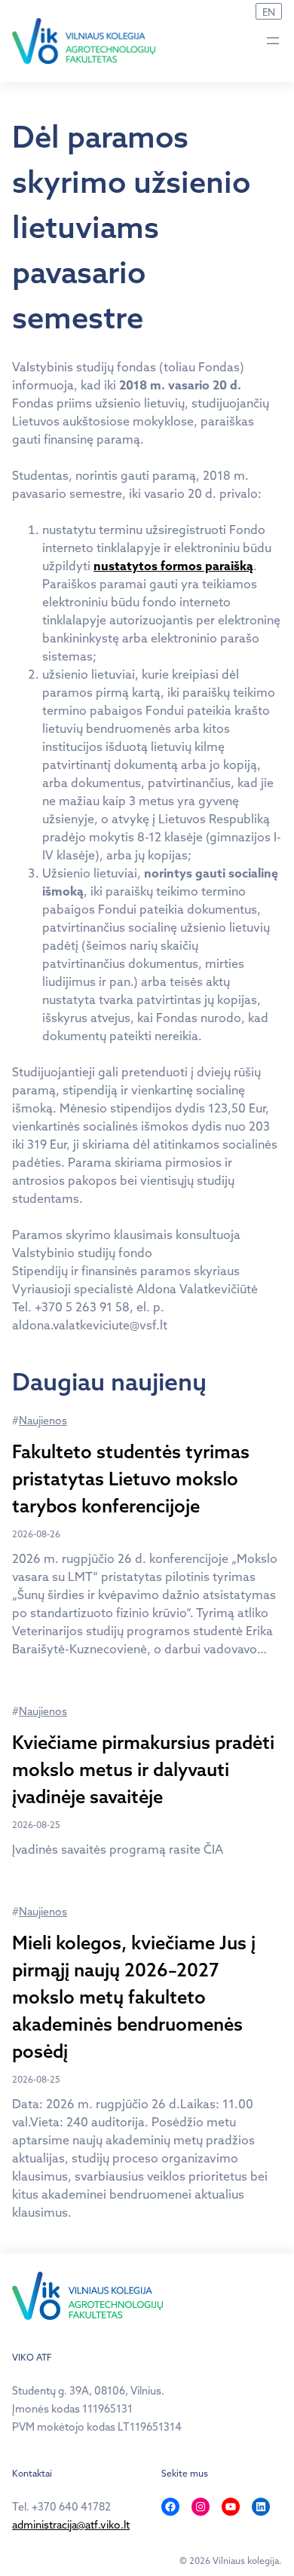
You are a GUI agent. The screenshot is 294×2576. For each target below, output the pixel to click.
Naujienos (43, 1421)
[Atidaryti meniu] (273, 41)
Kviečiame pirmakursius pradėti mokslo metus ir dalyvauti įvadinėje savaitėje (143, 1769)
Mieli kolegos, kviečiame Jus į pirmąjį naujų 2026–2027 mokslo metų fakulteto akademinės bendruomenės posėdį (134, 1997)
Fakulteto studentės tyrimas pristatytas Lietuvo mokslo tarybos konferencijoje (131, 1479)
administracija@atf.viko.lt (71, 2525)
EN (269, 12)
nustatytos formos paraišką (173, 566)
